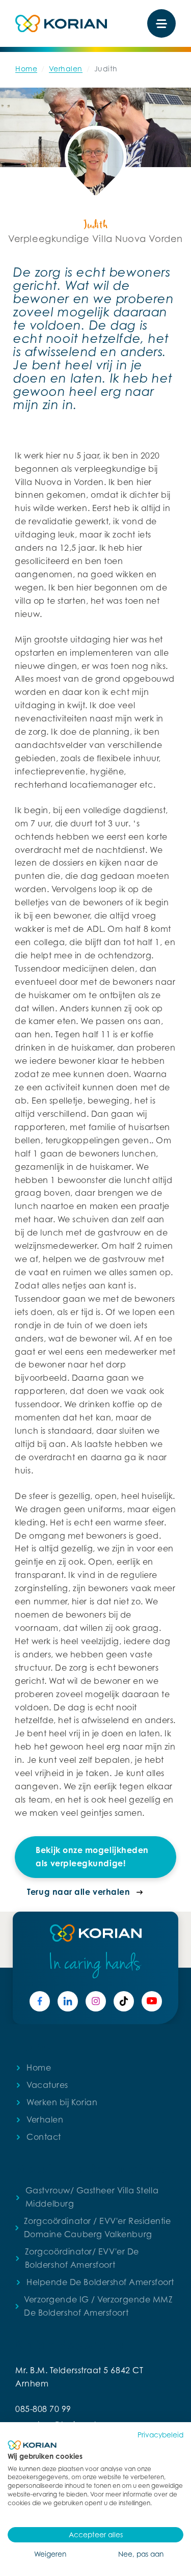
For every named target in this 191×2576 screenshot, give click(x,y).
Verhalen (66, 69)
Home (26, 69)
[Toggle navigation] (161, 23)
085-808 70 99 (43, 2409)
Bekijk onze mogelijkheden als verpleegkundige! (92, 1857)
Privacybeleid (160, 2435)
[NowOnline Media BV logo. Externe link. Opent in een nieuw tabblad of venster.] (32, 2445)
